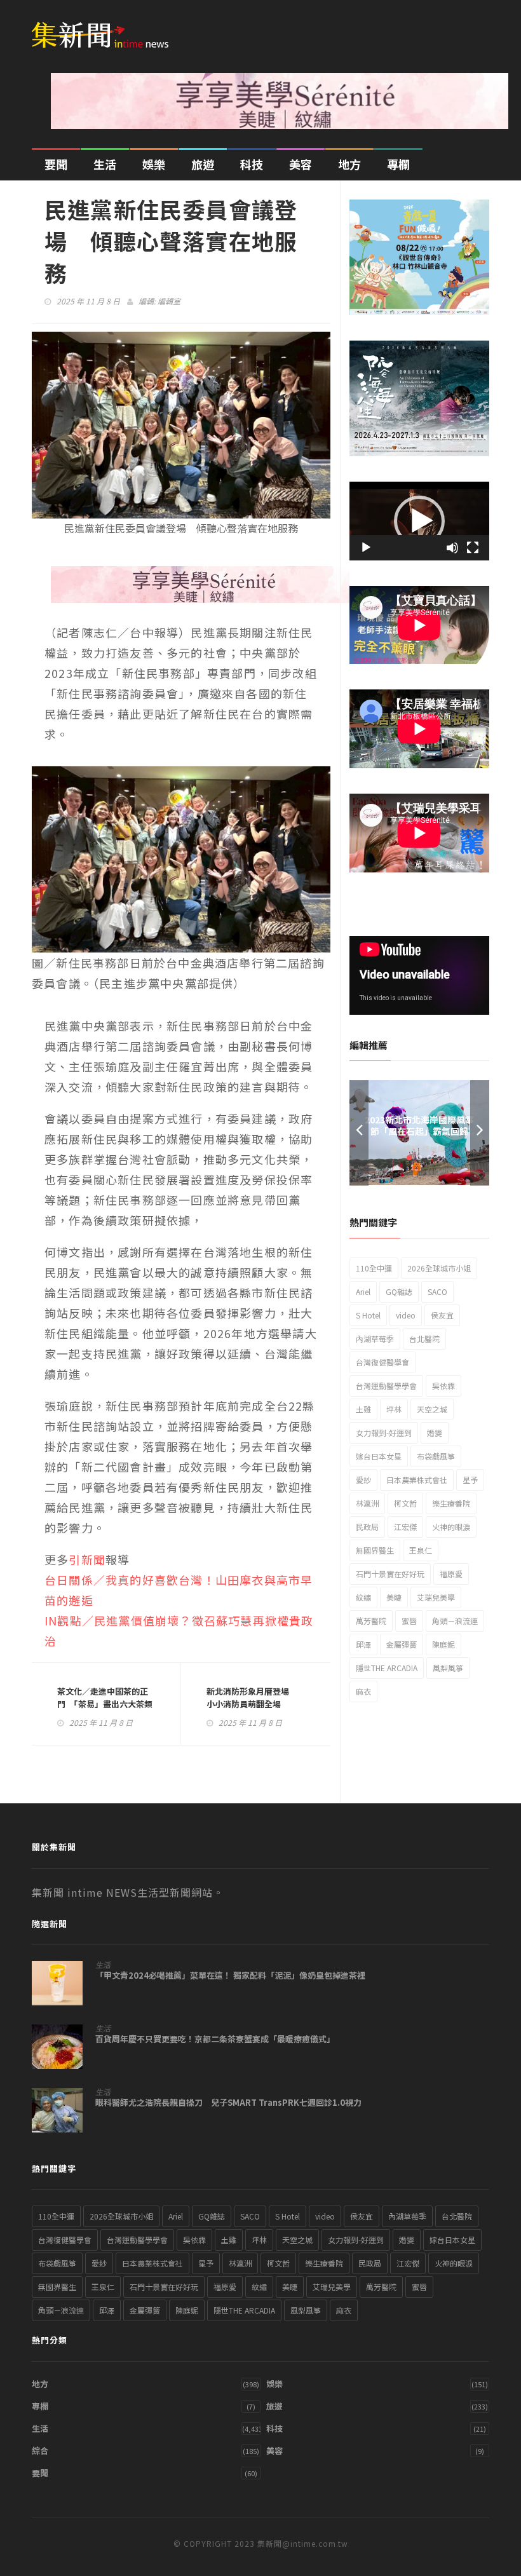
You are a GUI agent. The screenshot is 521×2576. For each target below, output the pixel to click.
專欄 (398, 164)
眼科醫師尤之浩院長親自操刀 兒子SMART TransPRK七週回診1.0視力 (228, 2103)
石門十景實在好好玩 (390, 1574)
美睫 (394, 1597)
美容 (301, 164)
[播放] (366, 548)
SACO (437, 1291)
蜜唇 (409, 1621)
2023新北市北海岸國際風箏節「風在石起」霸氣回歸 (419, 1125)
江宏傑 (405, 1527)
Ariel (363, 1291)
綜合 (40, 2451)
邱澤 (363, 1644)
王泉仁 (421, 1550)
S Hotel (368, 1315)
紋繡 (363, 1597)
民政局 (367, 1527)
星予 (470, 1480)
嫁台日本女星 (379, 1456)
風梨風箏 (448, 1668)
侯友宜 (442, 1315)
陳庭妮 (443, 1644)
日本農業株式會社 (417, 1480)
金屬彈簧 (402, 1644)
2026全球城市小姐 (439, 1268)
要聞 (56, 164)
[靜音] (452, 548)
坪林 (394, 1409)
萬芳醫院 (371, 1621)
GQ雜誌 (399, 1291)
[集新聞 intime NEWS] (105, 27)
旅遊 (203, 164)
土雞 (363, 1409)
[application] (419, 521)
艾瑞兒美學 (436, 1597)
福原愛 (451, 1574)
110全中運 (374, 1268)
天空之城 (432, 1409)
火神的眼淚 (451, 1527)
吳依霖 (443, 1386)
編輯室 (169, 301)
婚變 (435, 1433)
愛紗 (363, 1480)
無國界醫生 (375, 1550)
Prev (359, 1133)
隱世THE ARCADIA (387, 1668)
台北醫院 (424, 1339)
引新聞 (87, 1559)
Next (480, 1133)
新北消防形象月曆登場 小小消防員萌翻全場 (252, 1698)
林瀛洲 (367, 1503)
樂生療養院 (451, 1503)
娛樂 (154, 164)
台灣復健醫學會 (382, 1362)
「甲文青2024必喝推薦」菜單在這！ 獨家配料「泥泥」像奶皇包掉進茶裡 (230, 1976)
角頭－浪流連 (455, 1621)
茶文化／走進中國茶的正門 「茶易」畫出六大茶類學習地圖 (105, 1704)
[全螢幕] (473, 548)
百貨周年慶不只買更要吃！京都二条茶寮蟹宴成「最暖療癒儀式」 (215, 2039)
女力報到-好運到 (384, 1433)
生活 (105, 164)
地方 (349, 164)
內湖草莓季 (375, 1339)
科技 (252, 164)
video (406, 1315)
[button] (419, 521)
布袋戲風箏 (436, 1456)
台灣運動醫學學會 (386, 1386)
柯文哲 (405, 1503)
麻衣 (363, 1691)
